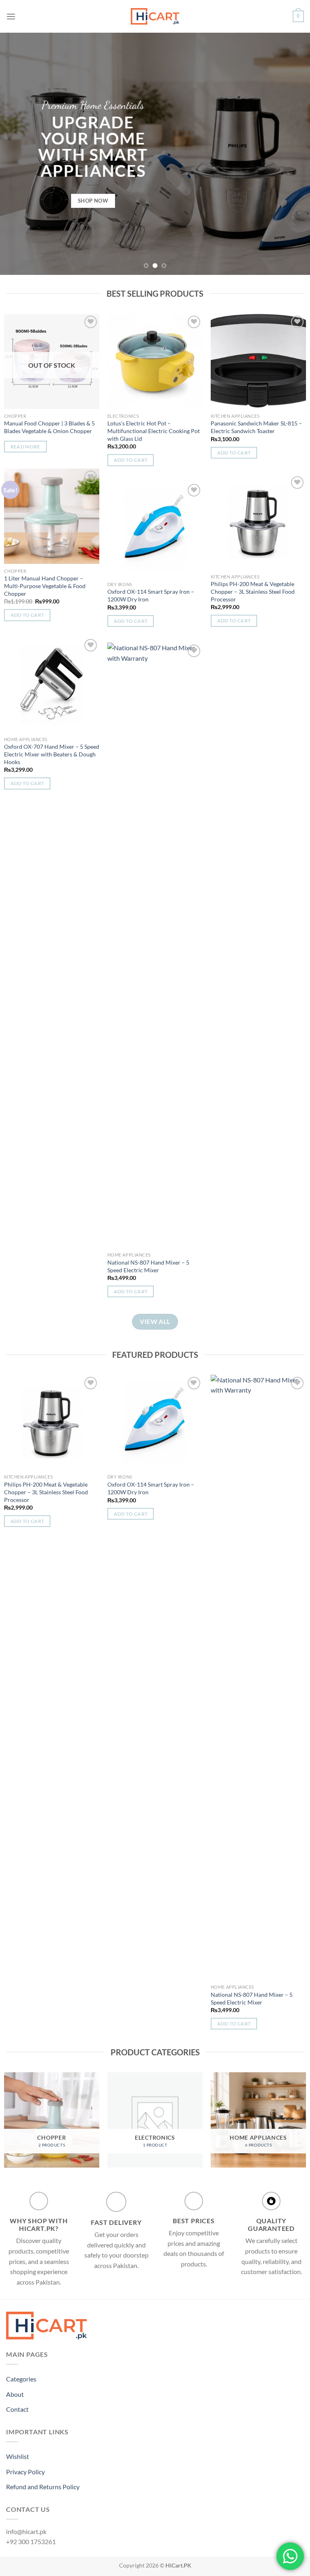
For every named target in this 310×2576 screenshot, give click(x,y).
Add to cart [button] (131, 460)
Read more (25, 447)
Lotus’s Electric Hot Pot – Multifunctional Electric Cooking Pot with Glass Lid (154, 431)
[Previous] (17, 154)
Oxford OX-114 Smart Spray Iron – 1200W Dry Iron (151, 595)
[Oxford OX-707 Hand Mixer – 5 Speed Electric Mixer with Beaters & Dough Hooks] (52, 685)
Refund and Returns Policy (43, 2487)
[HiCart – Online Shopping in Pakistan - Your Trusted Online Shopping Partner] (155, 16)
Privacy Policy (25, 2472)
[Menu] (11, 16)
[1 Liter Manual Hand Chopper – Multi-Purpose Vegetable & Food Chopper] (52, 516)
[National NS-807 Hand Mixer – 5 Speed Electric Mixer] (155, 945)
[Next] (293, 154)
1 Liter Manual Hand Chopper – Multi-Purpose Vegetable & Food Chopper (45, 586)
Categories (21, 2379)
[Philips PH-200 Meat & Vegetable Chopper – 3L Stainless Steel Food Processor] (258, 522)
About (15, 2394)
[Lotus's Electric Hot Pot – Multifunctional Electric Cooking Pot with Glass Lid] (155, 361)
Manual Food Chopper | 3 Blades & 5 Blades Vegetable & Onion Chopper (49, 427)
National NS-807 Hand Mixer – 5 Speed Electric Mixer (148, 1266)
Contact (17, 2409)
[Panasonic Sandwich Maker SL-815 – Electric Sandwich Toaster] (258, 361)
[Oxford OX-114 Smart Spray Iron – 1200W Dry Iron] (155, 530)
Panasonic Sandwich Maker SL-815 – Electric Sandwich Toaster (256, 427)
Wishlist (18, 2456)
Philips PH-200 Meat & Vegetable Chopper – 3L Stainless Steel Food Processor (253, 591)
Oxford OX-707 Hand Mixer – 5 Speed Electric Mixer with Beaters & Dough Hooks (52, 754)
